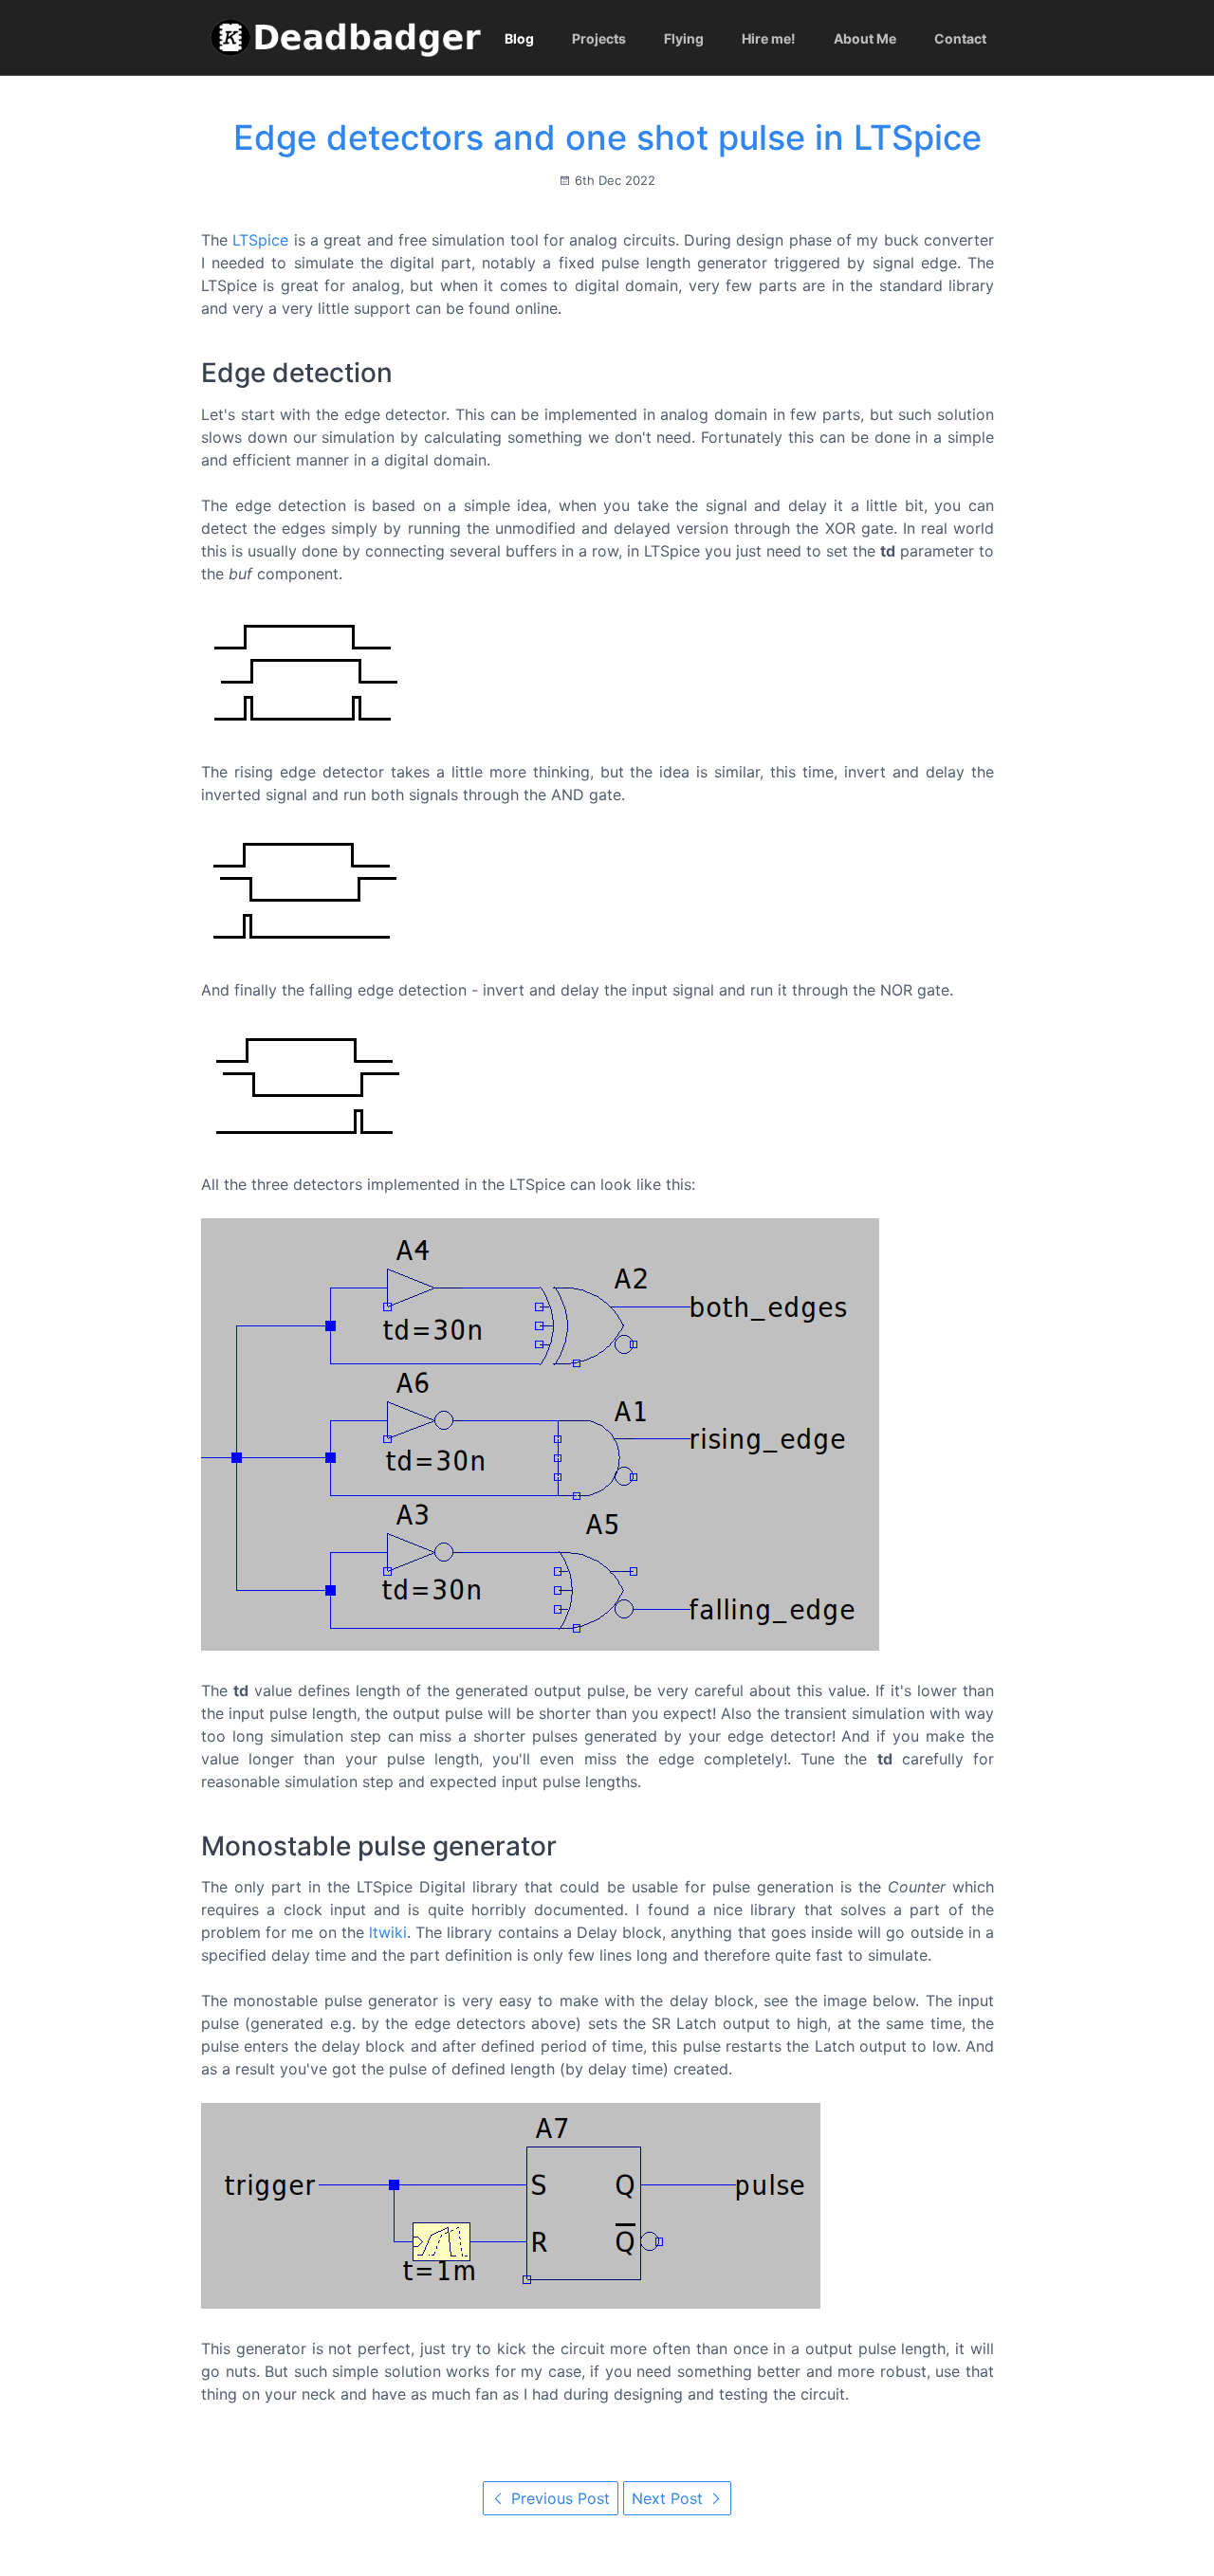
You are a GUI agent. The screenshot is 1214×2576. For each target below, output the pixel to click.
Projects (599, 38)
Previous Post (558, 2498)
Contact (960, 38)
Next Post (670, 2498)
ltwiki (388, 1932)
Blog (519, 38)
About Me (865, 38)
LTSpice (260, 240)
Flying (684, 38)
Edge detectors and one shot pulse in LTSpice (607, 137)
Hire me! (769, 38)
